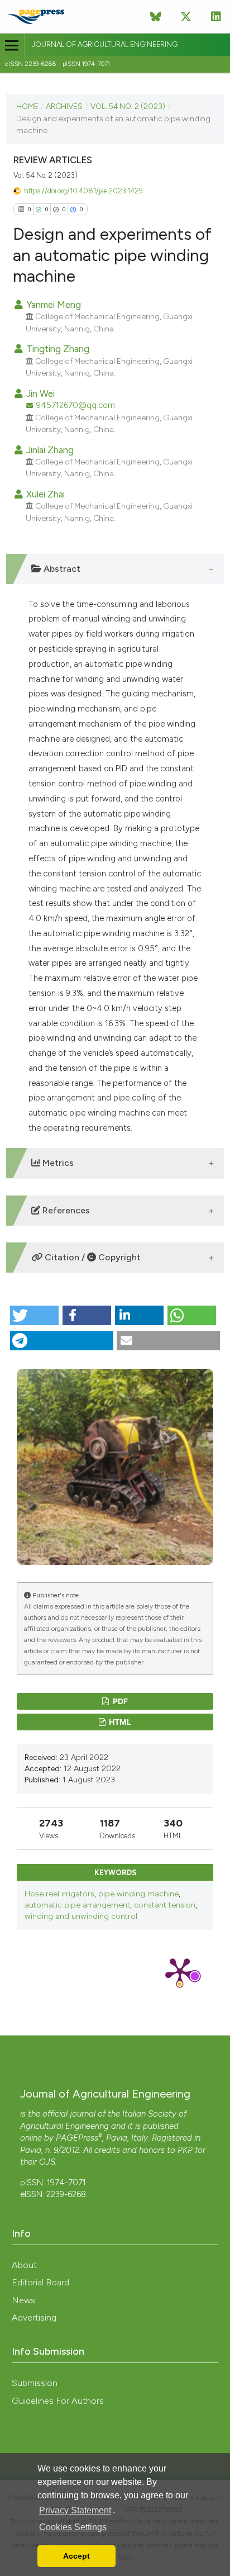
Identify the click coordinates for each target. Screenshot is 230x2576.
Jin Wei (39, 393)
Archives (64, 106)
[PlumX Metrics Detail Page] (180, 1971)
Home (27, 106)
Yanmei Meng (52, 305)
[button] (34, 1315)
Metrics (57, 1163)
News (23, 2300)
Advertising (34, 2318)
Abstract (61, 569)
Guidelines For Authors (58, 2401)
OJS (47, 2162)
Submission (35, 2383)
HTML (119, 1722)
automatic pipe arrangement (77, 1905)
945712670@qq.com (76, 405)
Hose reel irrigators (59, 1894)
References (65, 1210)
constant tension (165, 1905)
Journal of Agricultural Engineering (105, 44)
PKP (185, 2150)
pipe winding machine (138, 1894)
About (24, 2265)
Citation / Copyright (92, 1257)
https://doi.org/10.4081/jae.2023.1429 (83, 191)
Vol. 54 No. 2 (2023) (128, 106)
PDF (119, 1701)
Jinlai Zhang (49, 450)
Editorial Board (40, 2282)
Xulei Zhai (44, 494)
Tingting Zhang (57, 349)
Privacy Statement (75, 2510)
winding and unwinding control (81, 1916)
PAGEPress (77, 2138)
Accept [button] (76, 2556)
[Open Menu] (12, 46)
